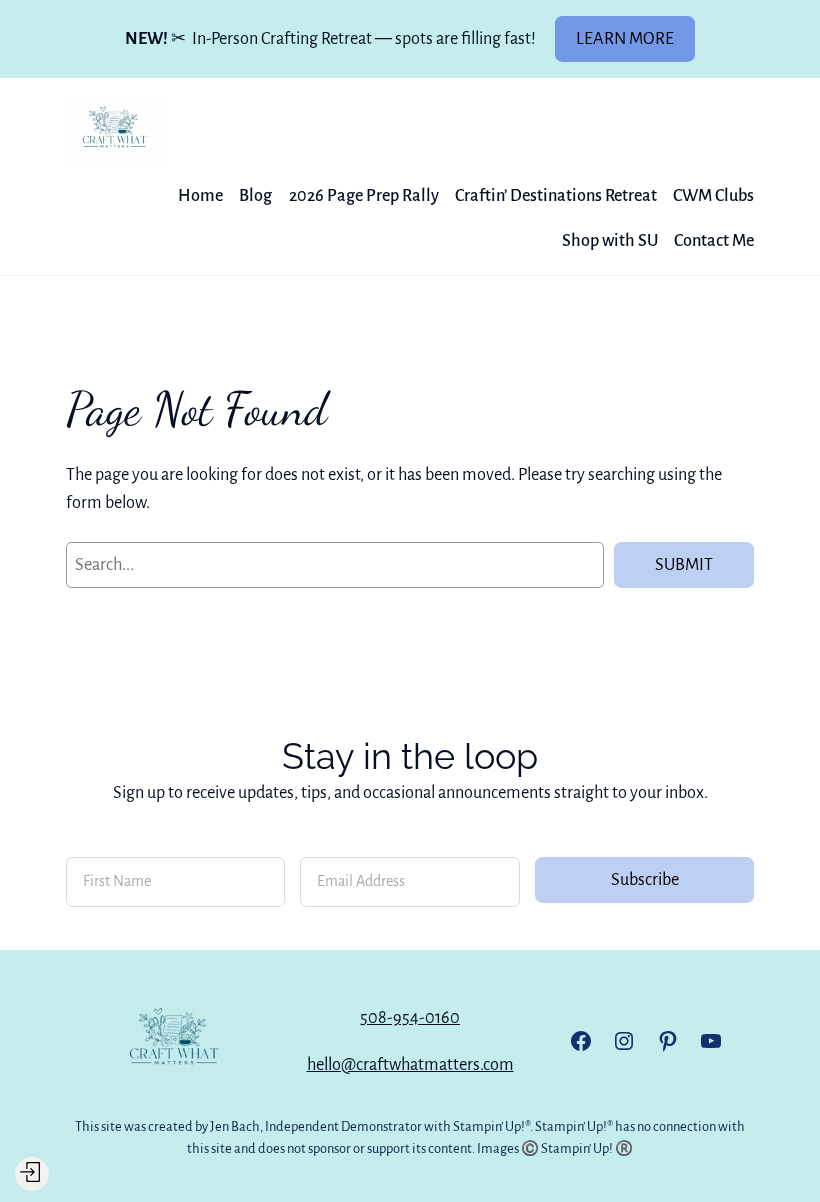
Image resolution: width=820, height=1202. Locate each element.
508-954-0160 (410, 1017)
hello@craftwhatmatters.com (410, 1064)
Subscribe (645, 879)
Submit (684, 564)
